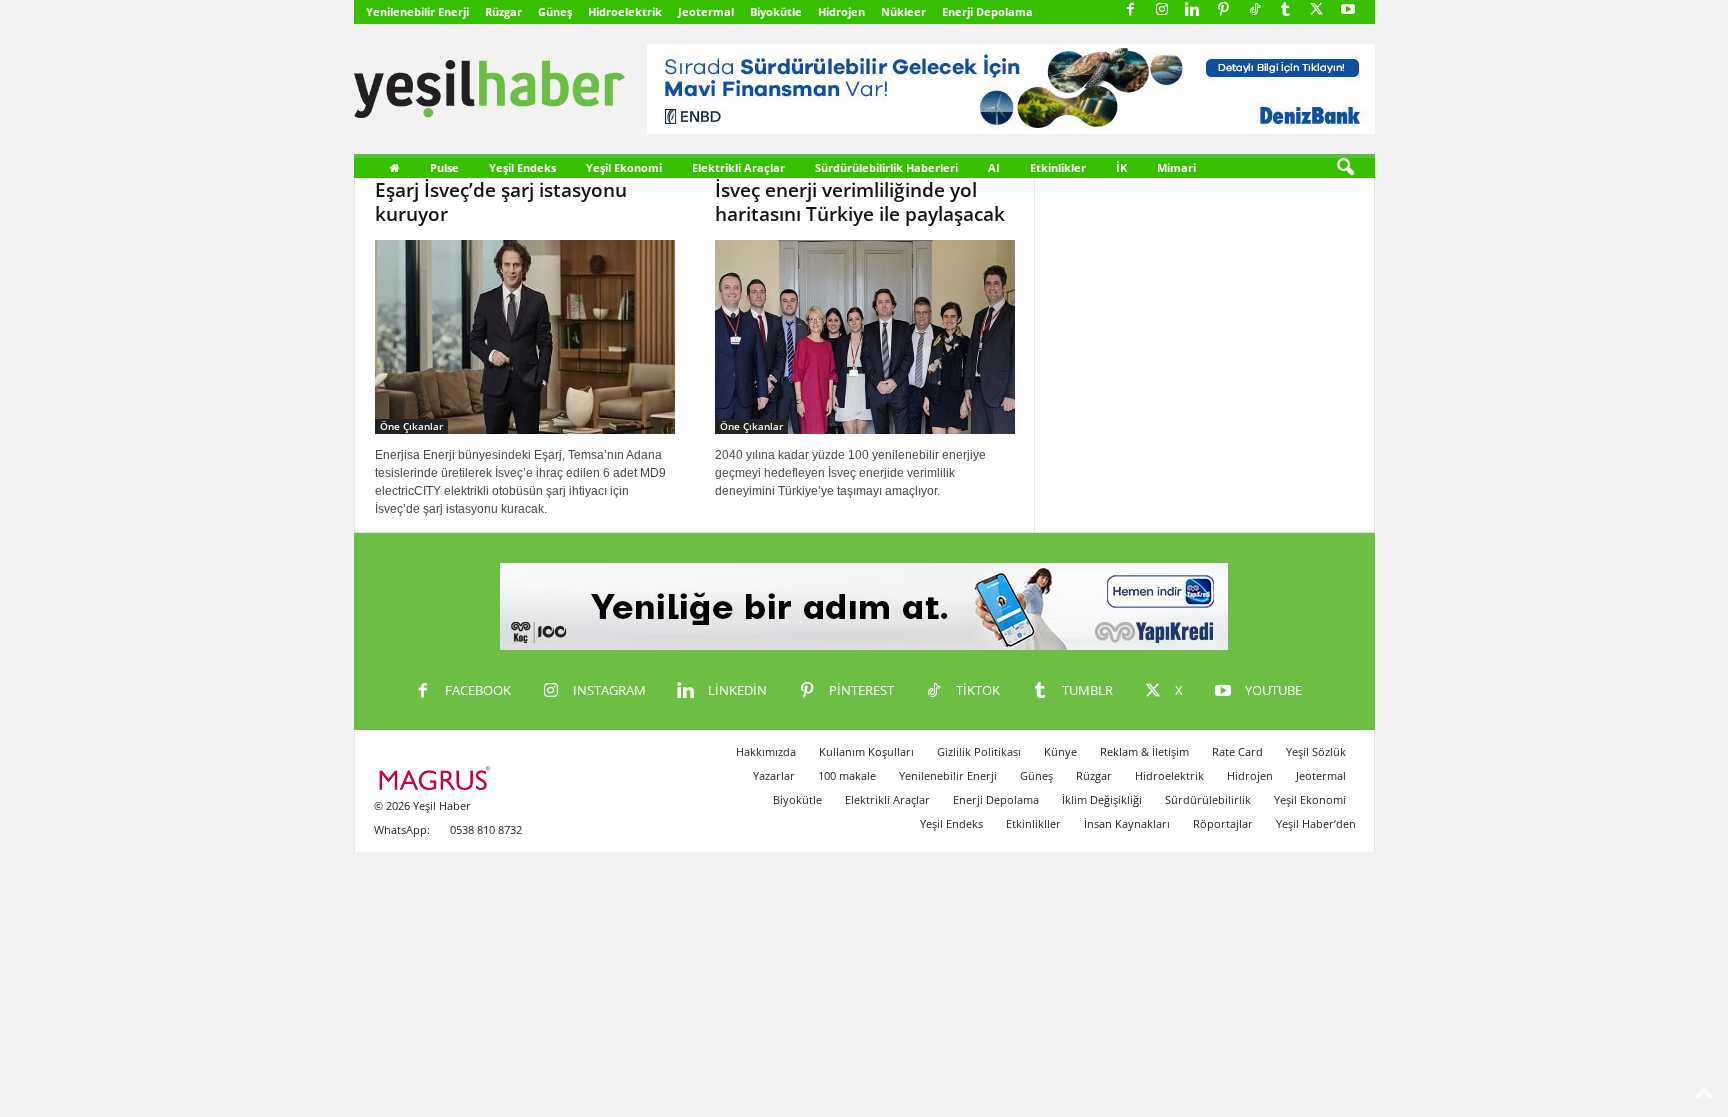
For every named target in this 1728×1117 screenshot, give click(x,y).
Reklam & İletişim (1144, 751)
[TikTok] (1255, 10)
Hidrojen (841, 11)
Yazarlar (774, 775)
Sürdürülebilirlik (1208, 799)
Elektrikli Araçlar (738, 167)
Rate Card (1237, 751)
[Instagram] (1162, 10)
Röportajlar (1223, 823)
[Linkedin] (1193, 10)
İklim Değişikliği (1102, 799)
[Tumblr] (1286, 10)
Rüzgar (503, 11)
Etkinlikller (1033, 823)
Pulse (444, 167)
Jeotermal (706, 11)
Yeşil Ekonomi (624, 167)
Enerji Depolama (987, 11)
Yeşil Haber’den (1316, 823)
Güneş (555, 11)
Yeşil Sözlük (1316, 751)
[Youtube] (1348, 10)
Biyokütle (776, 11)
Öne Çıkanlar (411, 426)
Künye (1060, 751)
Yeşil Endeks (522, 167)
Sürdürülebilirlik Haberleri (886, 167)
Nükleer (903, 11)
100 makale (847, 775)
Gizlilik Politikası (979, 751)
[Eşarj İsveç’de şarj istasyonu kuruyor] (525, 337)
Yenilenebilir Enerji (417, 11)
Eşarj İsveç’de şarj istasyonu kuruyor (501, 202)
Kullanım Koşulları (866, 751)
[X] (1317, 10)
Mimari (1176, 167)
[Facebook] (1131, 10)
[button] (1345, 168)
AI (994, 167)
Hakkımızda (766, 751)
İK (1121, 167)
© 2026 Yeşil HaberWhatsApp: (422, 817)
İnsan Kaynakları (1127, 823)
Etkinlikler (1058, 167)
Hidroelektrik (625, 11)
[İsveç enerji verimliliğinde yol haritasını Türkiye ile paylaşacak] (865, 337)
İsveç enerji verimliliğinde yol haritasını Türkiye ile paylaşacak (860, 202)
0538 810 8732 (486, 829)
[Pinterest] (1224, 10)
